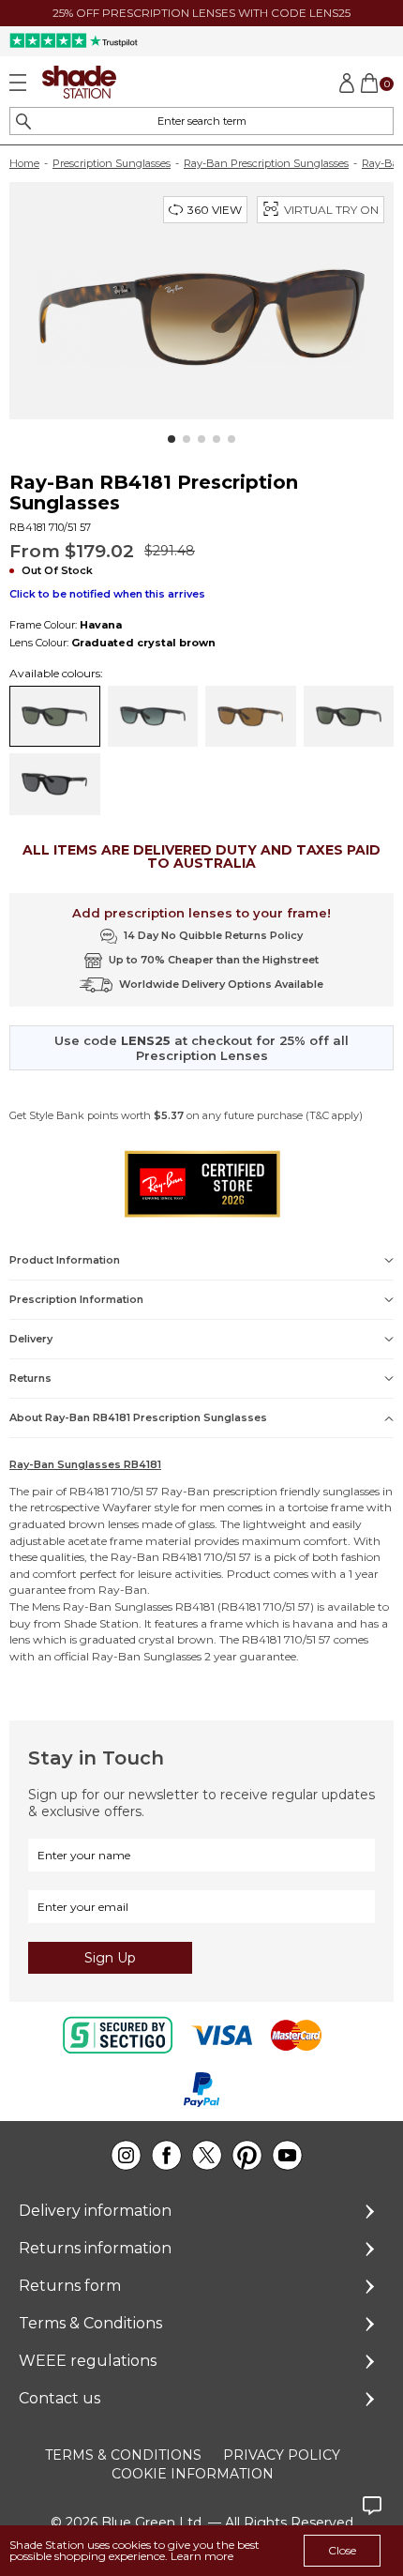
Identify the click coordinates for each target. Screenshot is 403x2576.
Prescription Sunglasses (112, 163)
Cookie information (193, 2474)
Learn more (202, 2556)
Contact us (60, 2398)
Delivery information (95, 2211)
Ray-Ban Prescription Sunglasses (266, 163)
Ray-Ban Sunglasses (118, 1606)
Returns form (70, 2286)
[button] (172, 439)
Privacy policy (282, 2455)
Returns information (95, 2248)
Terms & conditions (123, 2455)
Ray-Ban (186, 1491)
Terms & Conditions (90, 2323)
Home (24, 163)
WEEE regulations (88, 2361)
